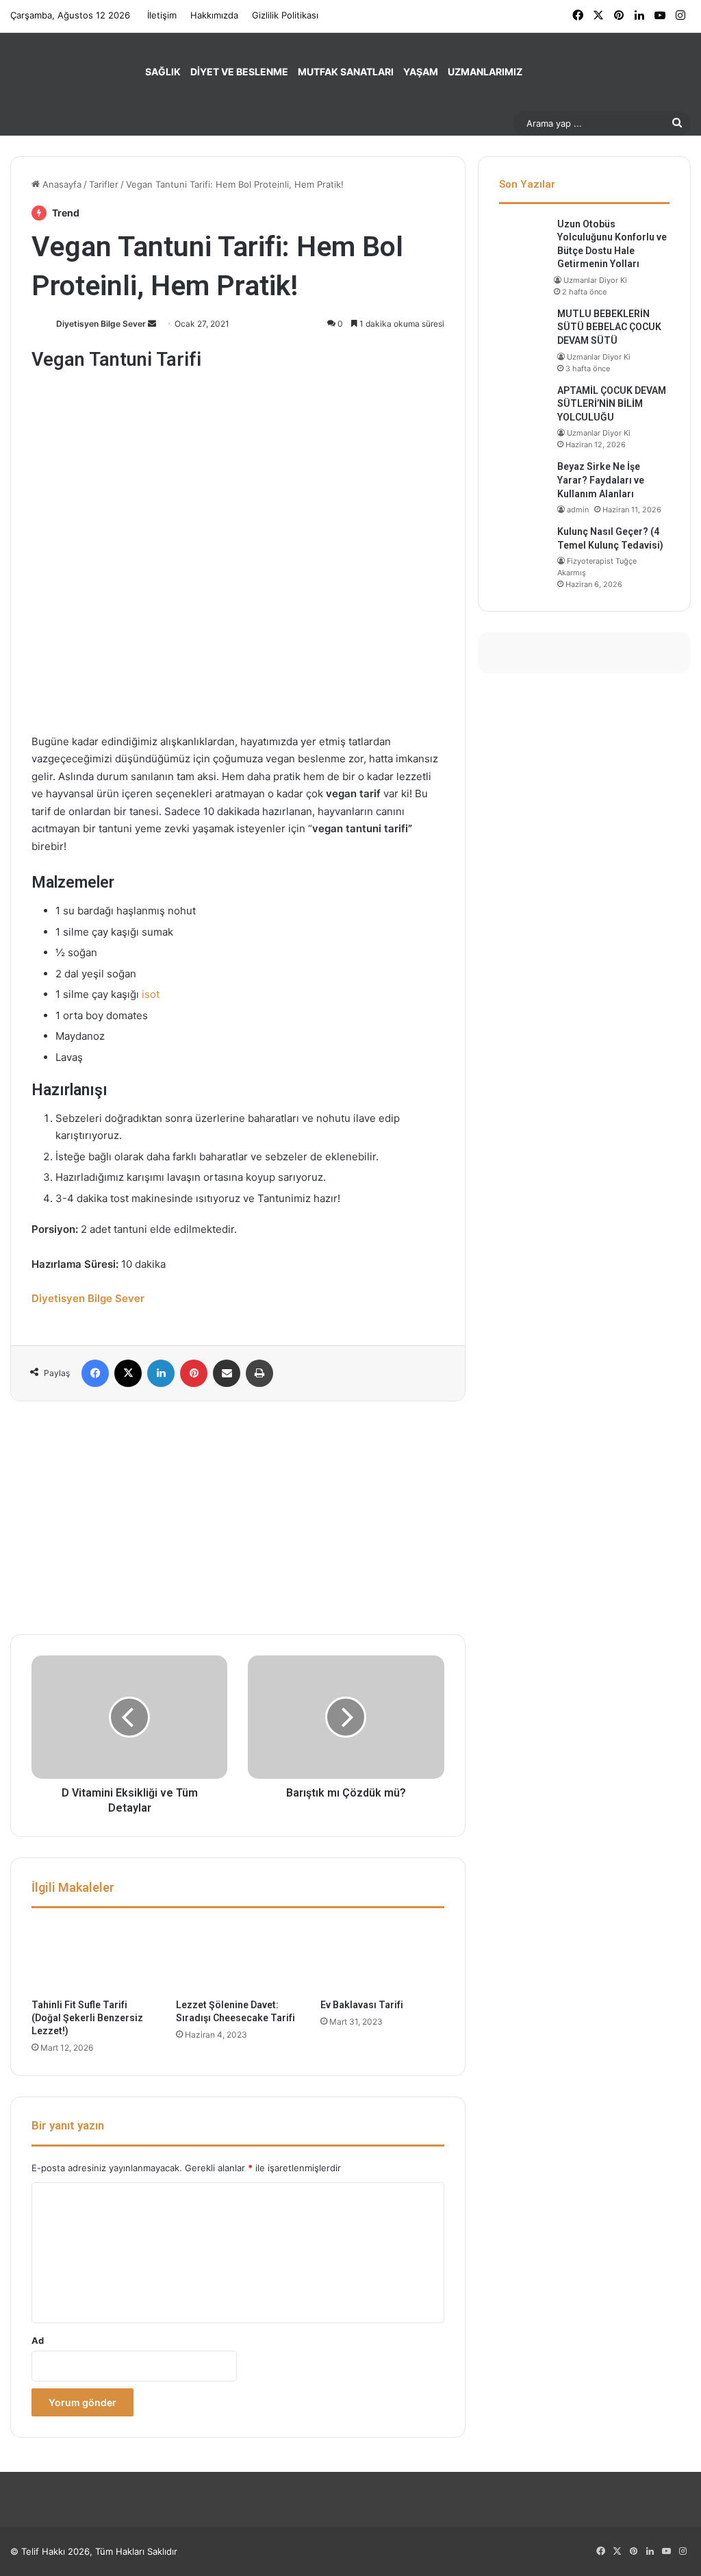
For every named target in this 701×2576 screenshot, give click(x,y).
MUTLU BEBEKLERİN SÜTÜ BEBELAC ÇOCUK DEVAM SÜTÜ (609, 327)
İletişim (162, 15)
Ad (38, 2340)
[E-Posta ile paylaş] (227, 1373)
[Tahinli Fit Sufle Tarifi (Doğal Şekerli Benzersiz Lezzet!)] (93, 1957)
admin (578, 510)
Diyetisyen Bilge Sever (101, 324)
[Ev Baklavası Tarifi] (382, 1957)
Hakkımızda (214, 15)
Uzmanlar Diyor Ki (595, 280)
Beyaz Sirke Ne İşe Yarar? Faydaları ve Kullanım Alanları (601, 480)
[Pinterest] (194, 1373)
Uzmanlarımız (485, 72)
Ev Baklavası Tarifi (362, 2005)
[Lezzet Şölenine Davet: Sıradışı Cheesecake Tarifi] (238, 1957)
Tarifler (104, 184)
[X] (128, 1373)
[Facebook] (95, 1373)
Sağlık (163, 72)
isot (151, 994)
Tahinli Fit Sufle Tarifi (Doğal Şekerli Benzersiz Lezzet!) (87, 2018)
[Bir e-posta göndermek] (152, 324)
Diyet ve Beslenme (239, 72)
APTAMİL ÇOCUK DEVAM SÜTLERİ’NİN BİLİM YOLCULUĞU (612, 404)
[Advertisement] (238, 1518)
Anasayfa (61, 184)
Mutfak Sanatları (346, 72)
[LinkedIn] (161, 1373)
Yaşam (421, 72)
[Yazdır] (259, 1373)
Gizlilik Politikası (285, 15)
